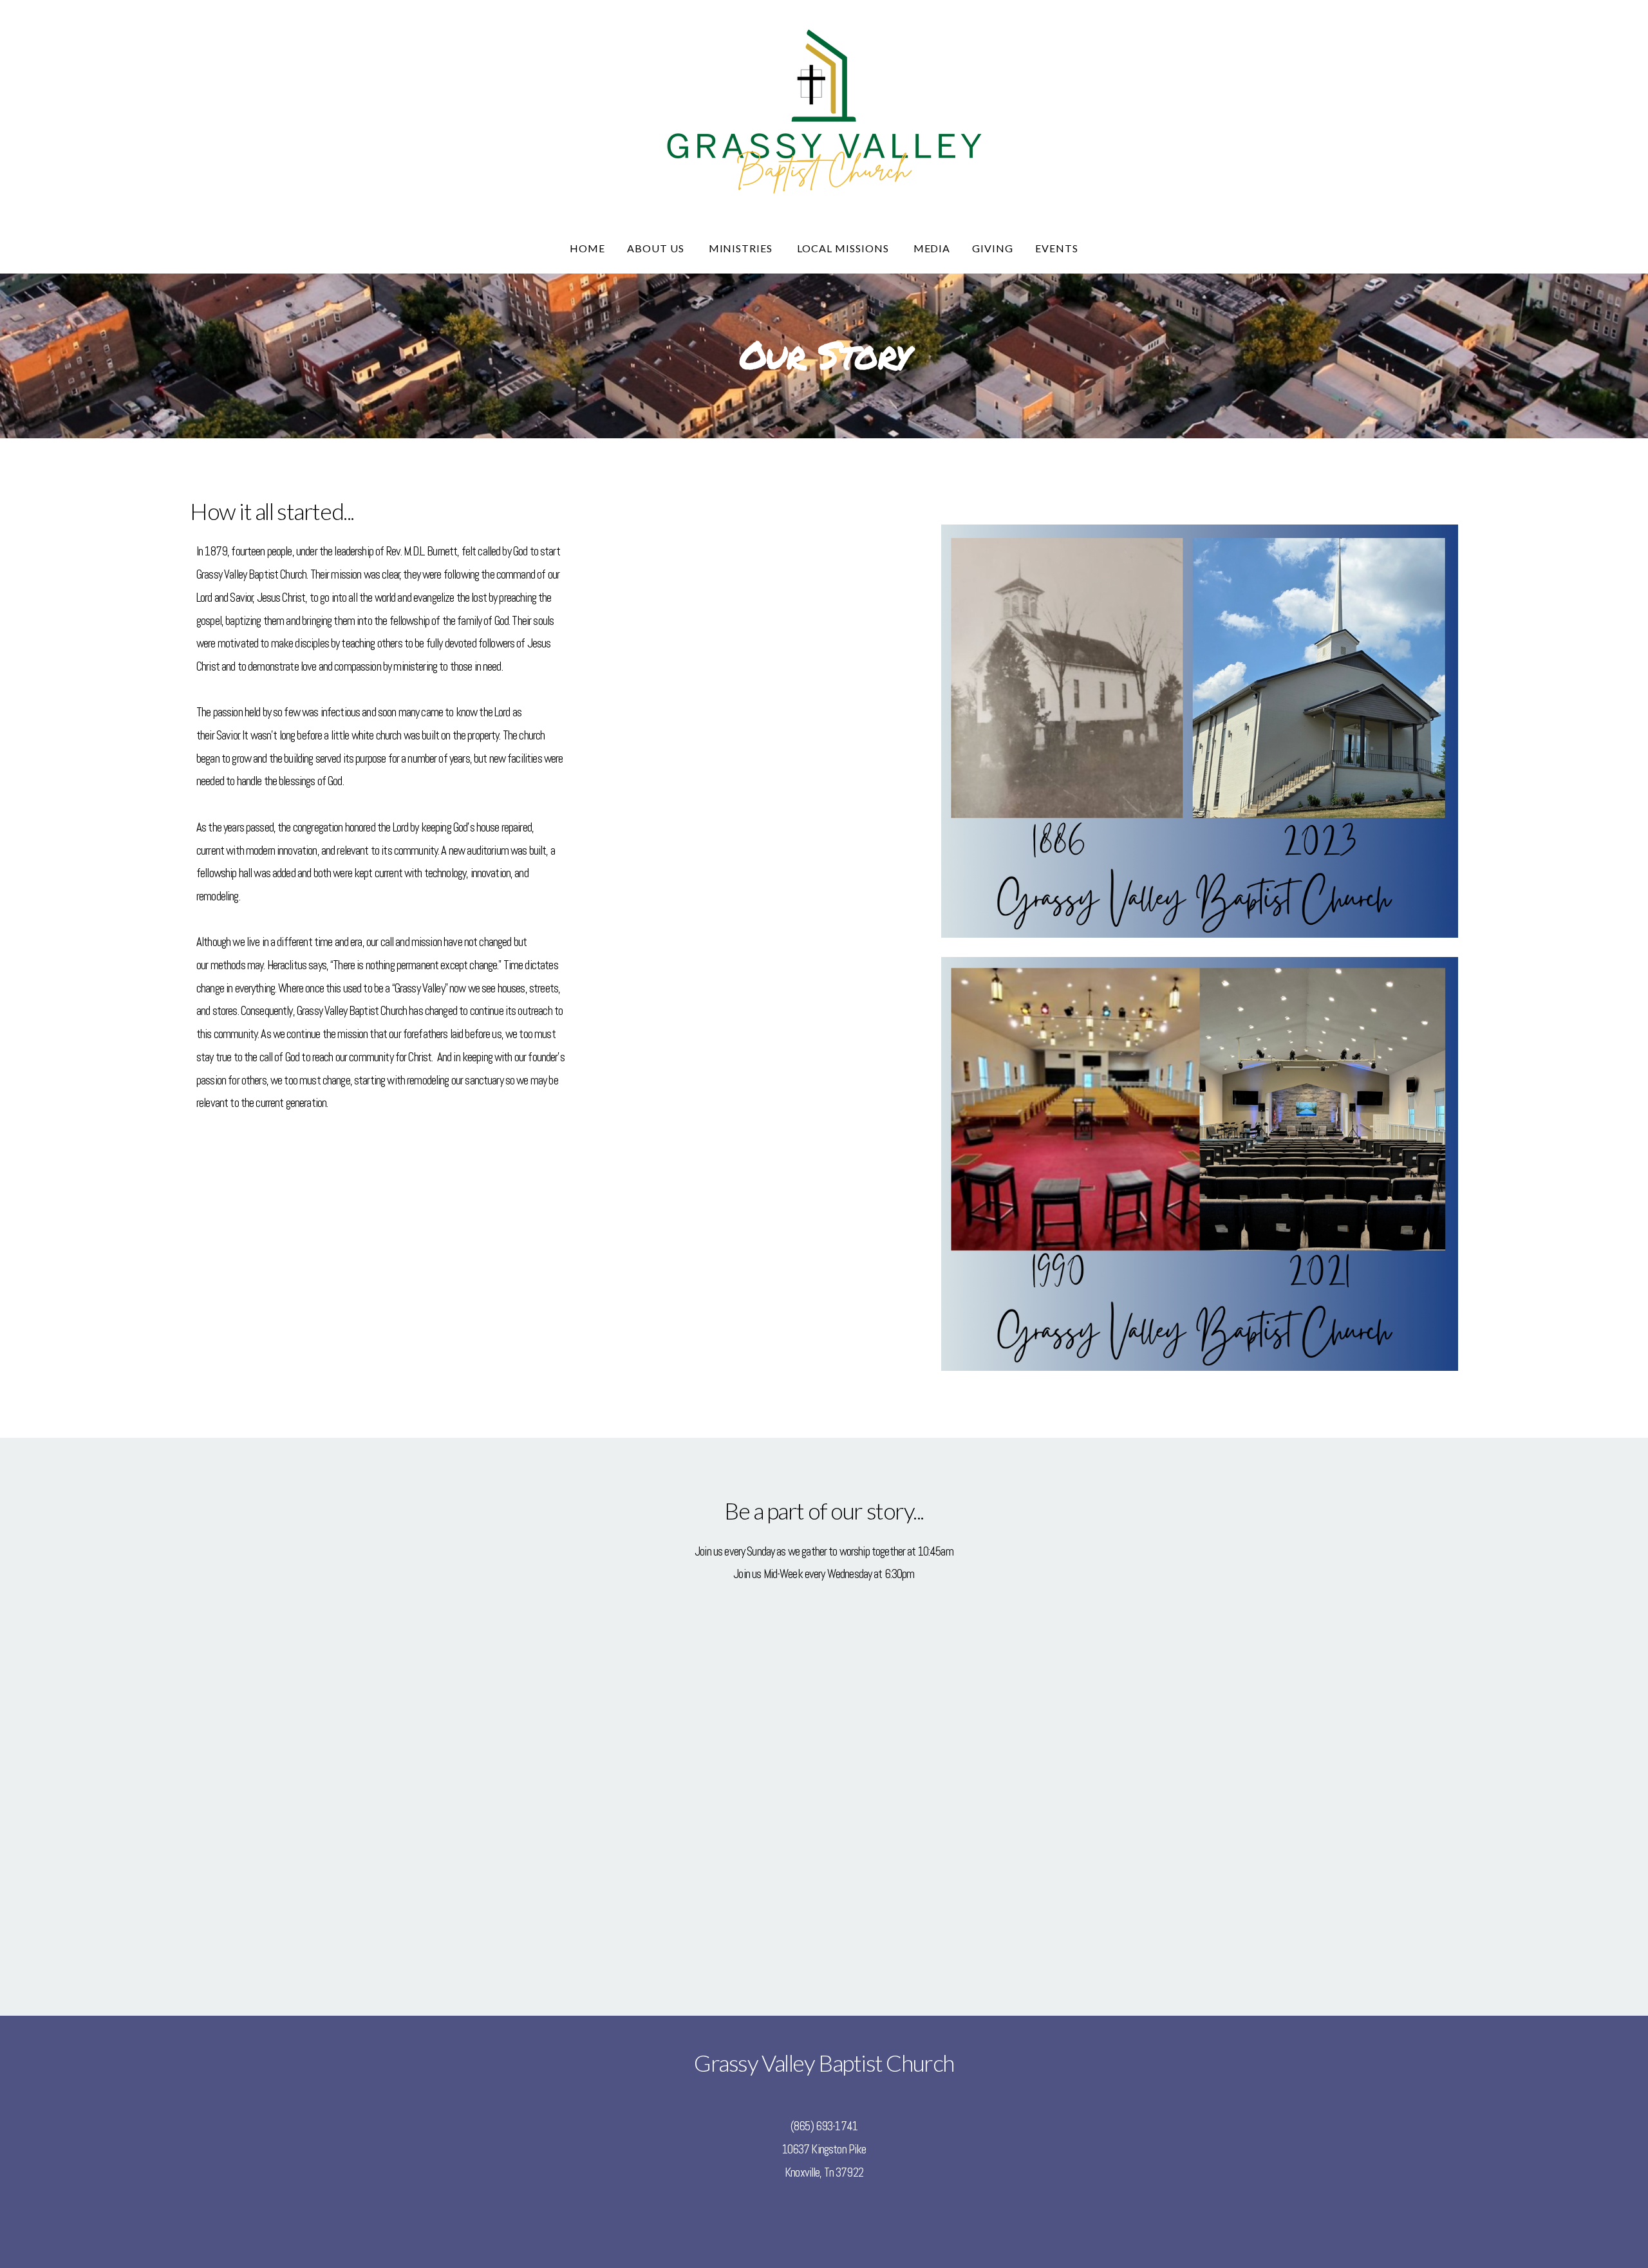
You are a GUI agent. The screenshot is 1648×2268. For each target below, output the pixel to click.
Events (1057, 248)
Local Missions (844, 248)
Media (932, 248)
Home (587, 248)
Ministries (742, 248)
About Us (657, 248)
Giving (993, 248)
